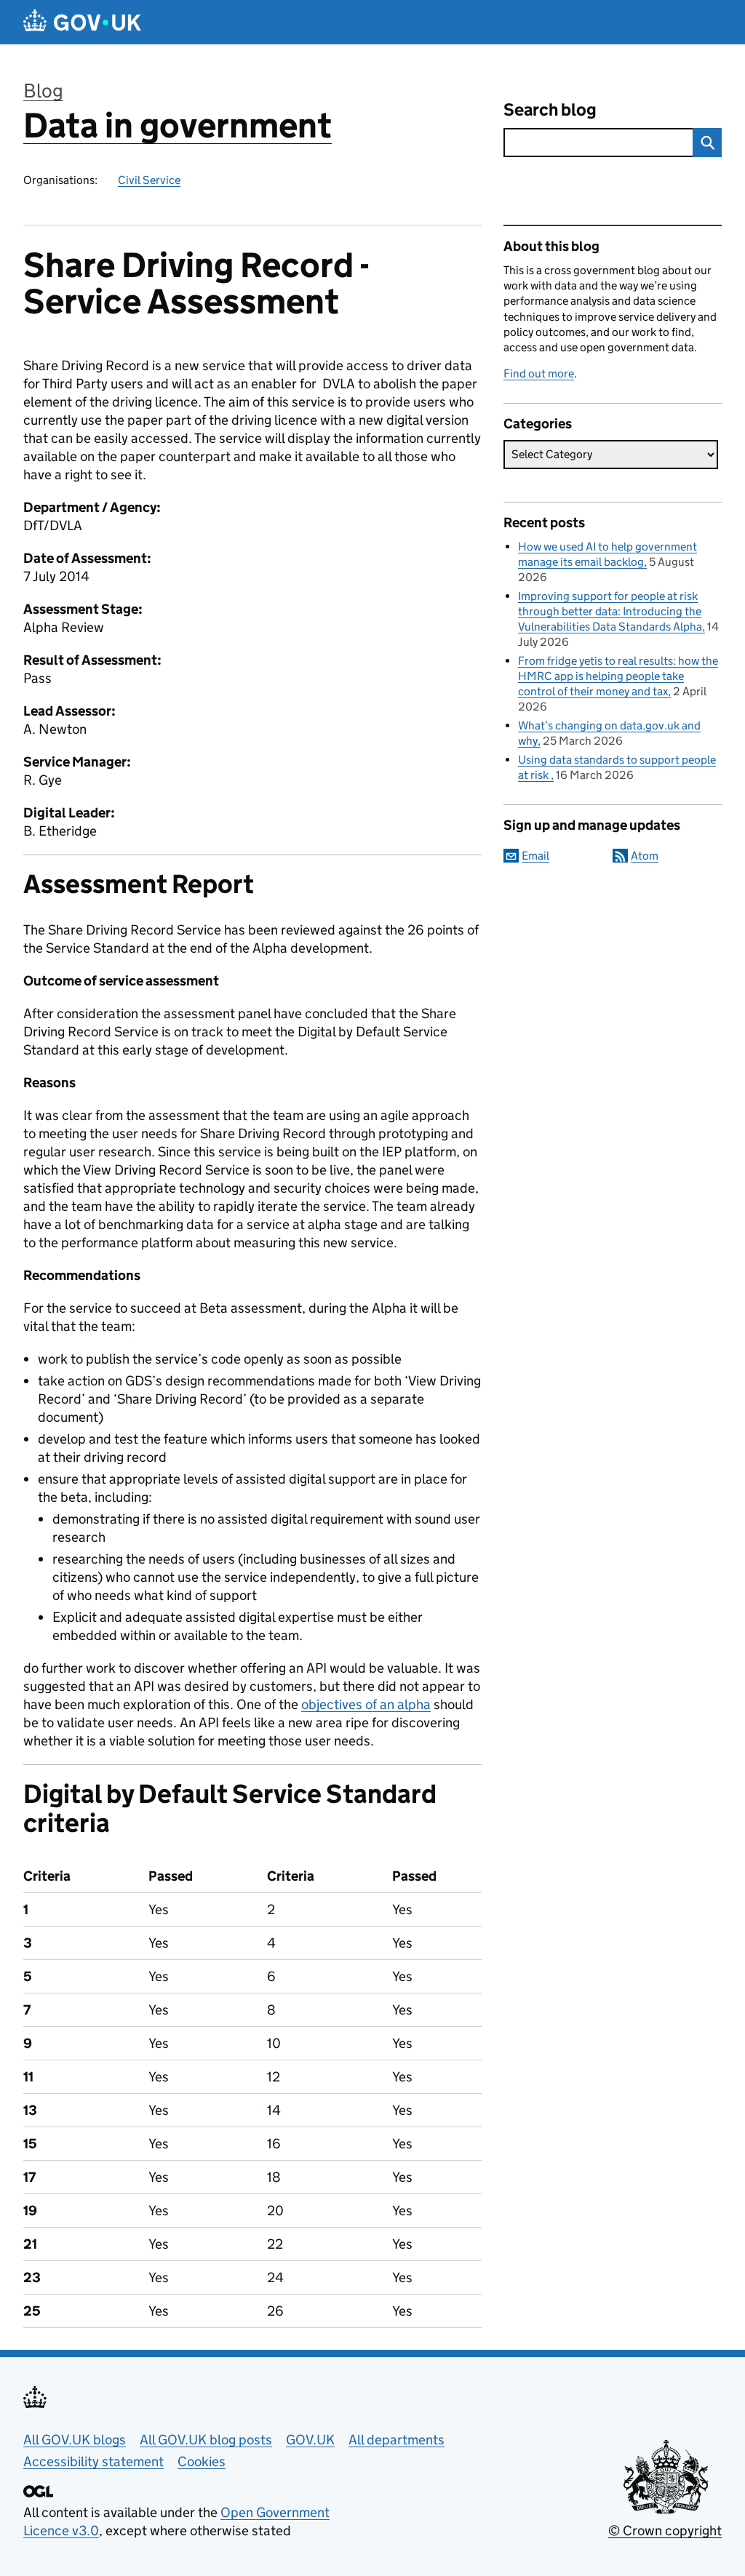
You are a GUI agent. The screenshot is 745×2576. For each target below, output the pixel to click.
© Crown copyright (665, 2531)
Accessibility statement (93, 2461)
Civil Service (149, 180)
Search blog (550, 109)
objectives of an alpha (366, 1704)
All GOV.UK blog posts (206, 2440)
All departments (397, 2440)
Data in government (178, 125)
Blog (43, 91)
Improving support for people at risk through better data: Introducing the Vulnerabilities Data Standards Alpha (610, 611)
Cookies (202, 2461)
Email (535, 856)
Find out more (539, 373)
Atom (645, 856)
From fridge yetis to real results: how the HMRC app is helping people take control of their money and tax (618, 676)
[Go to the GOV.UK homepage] (82, 22)
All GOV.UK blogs (75, 2440)
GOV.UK (310, 2440)
